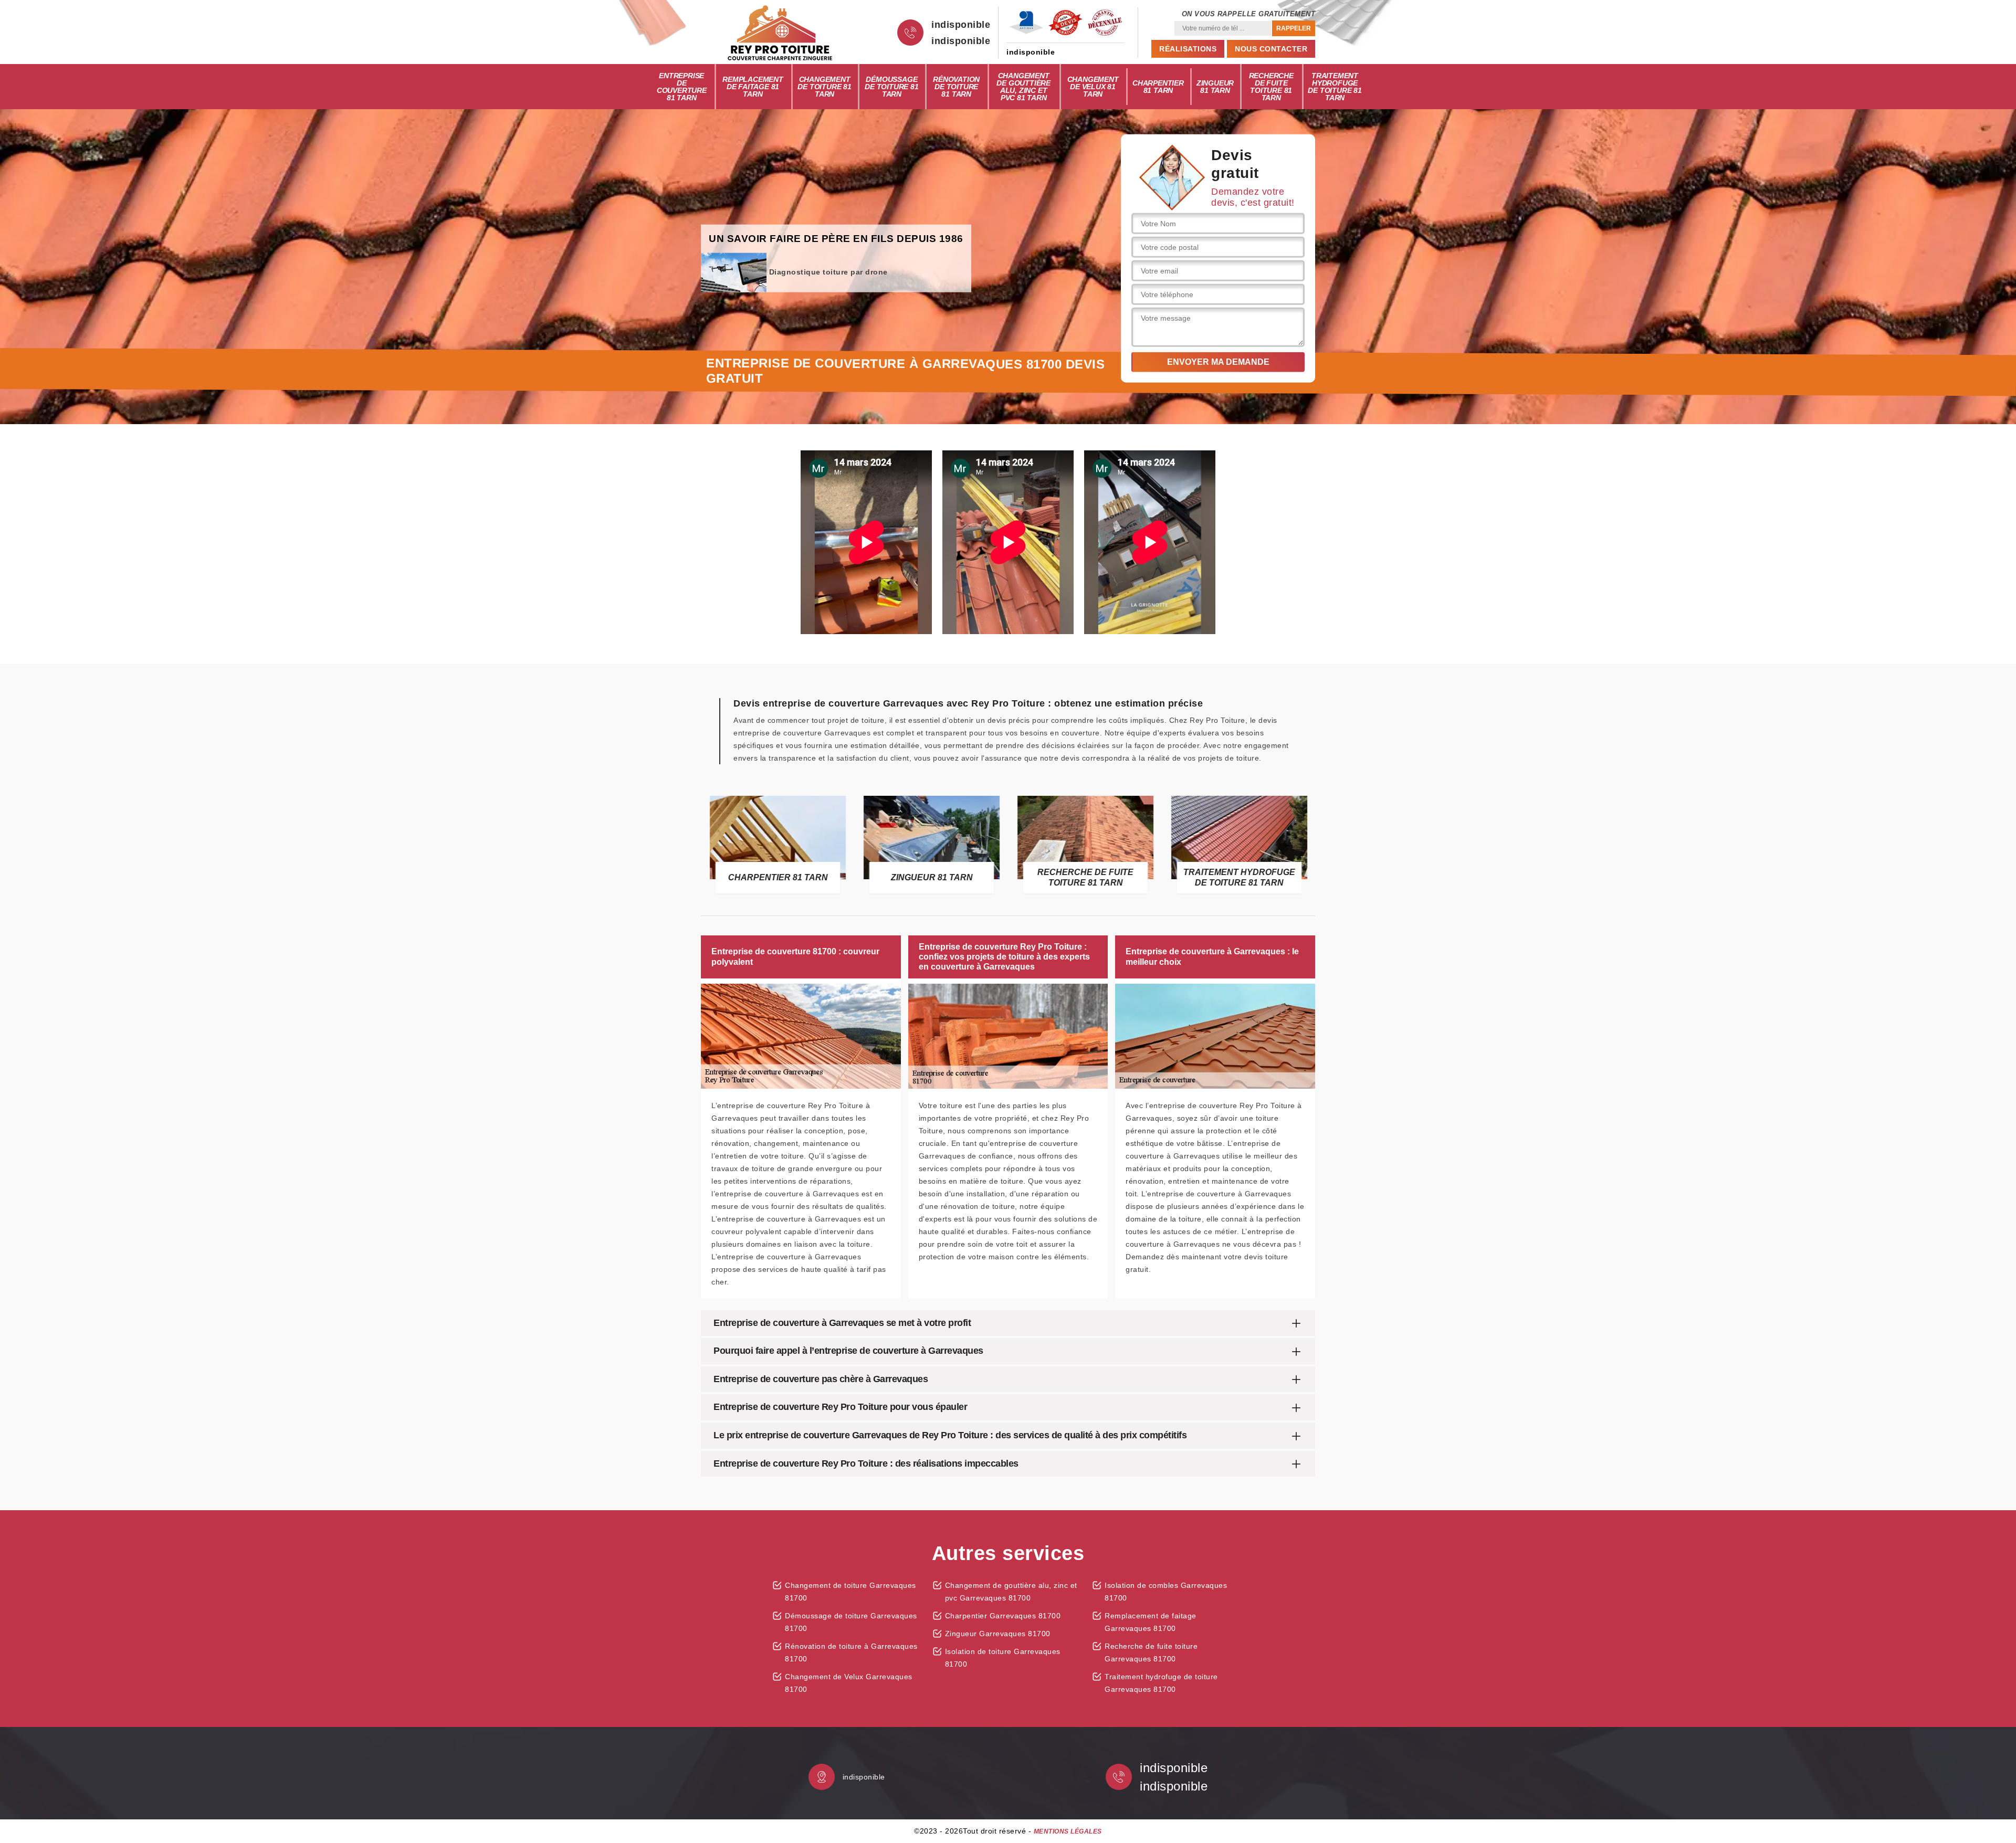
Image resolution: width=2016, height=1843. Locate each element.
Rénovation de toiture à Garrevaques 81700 (851, 1652)
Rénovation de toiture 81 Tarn (956, 87)
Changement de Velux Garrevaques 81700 (849, 1683)
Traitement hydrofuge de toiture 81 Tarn (1335, 87)
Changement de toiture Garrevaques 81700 (850, 1592)
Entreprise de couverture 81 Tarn (682, 87)
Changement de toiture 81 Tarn (824, 87)
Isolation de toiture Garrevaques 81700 (1003, 1658)
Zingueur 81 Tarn (1215, 87)
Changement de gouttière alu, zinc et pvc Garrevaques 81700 (1011, 1592)
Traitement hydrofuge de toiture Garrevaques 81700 (1161, 1683)
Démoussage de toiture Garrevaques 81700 (851, 1622)
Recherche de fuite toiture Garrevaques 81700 (1151, 1652)
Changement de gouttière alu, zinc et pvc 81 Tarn (1023, 87)
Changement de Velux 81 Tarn (1093, 87)
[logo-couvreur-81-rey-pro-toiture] (780, 33)
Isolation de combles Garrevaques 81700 (1166, 1592)
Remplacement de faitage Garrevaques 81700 (1151, 1622)
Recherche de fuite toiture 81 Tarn (1271, 87)
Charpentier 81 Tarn (1158, 87)
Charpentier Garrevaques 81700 (1003, 1616)
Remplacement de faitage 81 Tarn (753, 87)
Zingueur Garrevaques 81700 (998, 1634)
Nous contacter (1271, 49)
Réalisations (1188, 49)
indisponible (961, 25)
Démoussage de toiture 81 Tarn (891, 87)
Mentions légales (1068, 1831)
